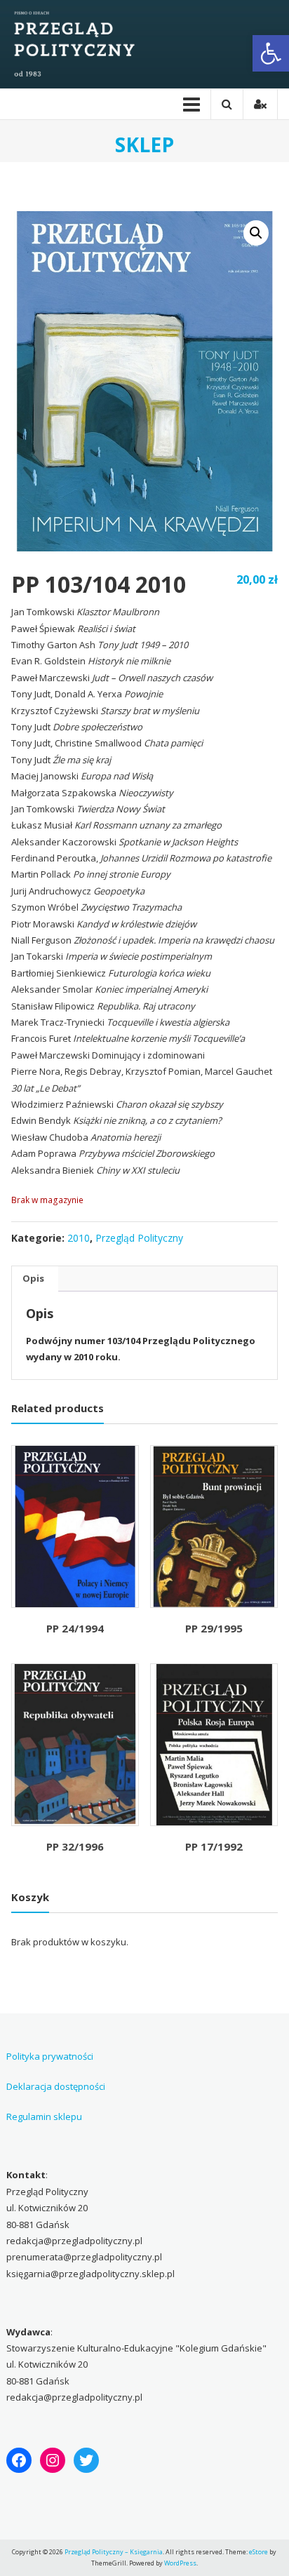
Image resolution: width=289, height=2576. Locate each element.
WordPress (180, 2563)
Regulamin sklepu (44, 2117)
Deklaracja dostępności (56, 2086)
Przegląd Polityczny (139, 1238)
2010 (79, 1238)
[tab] (33, 1279)
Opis (33, 1278)
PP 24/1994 (75, 1628)
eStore (258, 2552)
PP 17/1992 (214, 1846)
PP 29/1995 (214, 1628)
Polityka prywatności (50, 2056)
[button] (271, 53)
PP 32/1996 (75, 1846)
